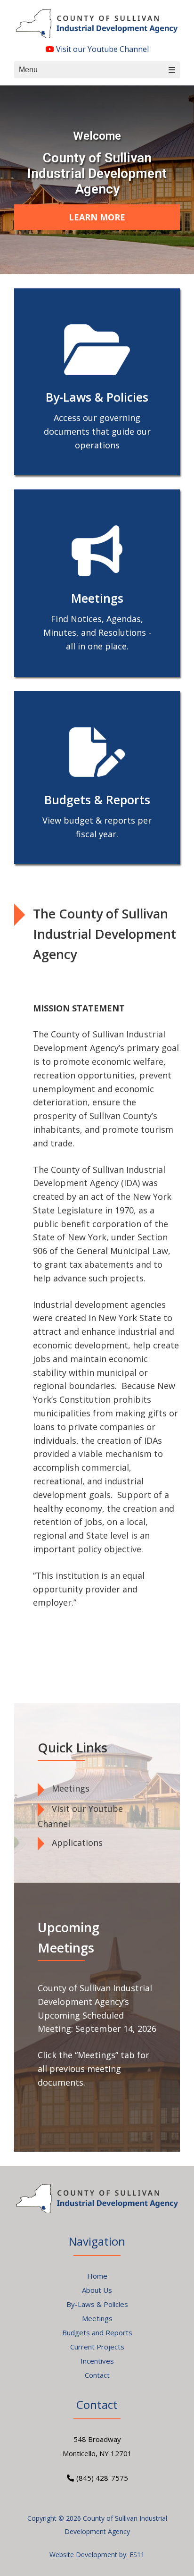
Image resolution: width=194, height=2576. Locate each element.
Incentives (97, 2361)
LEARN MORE (97, 217)
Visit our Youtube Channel (101, 49)
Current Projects (97, 2347)
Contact (97, 2375)
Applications (77, 1843)
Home (97, 2276)
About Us (97, 2290)
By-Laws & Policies (97, 2304)
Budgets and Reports (97, 2332)
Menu (28, 70)
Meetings (71, 1788)
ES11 (137, 2555)
